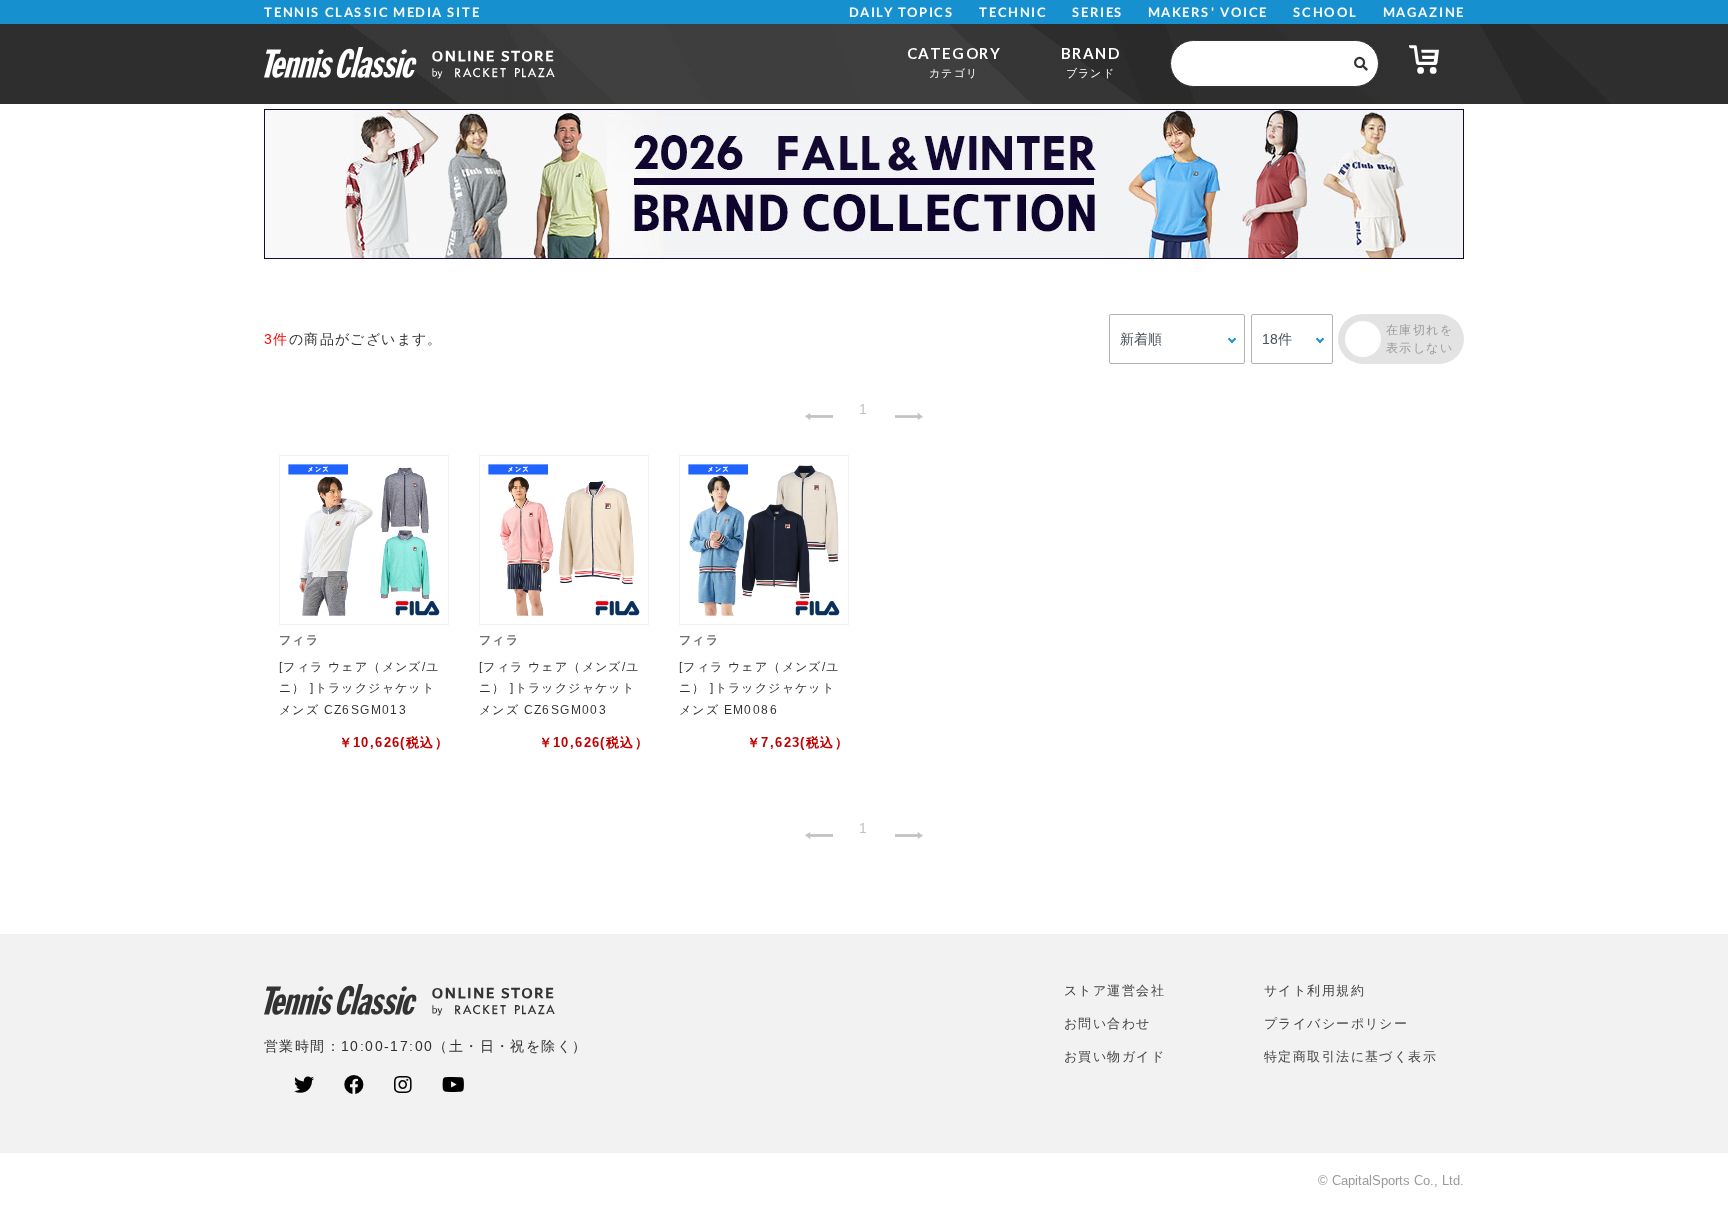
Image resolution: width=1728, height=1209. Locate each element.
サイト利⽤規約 (1314, 990)
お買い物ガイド (1114, 1056)
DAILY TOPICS (901, 12)
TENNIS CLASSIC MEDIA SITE (372, 12)
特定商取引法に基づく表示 (1350, 1056)
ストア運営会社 (1114, 990)
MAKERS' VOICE (1208, 12)
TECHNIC (1013, 12)
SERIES (1098, 12)
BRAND (1090, 61)
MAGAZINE (1423, 12)
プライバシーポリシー (1336, 1023)
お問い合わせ (1107, 1023)
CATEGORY (954, 61)
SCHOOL (1325, 12)
